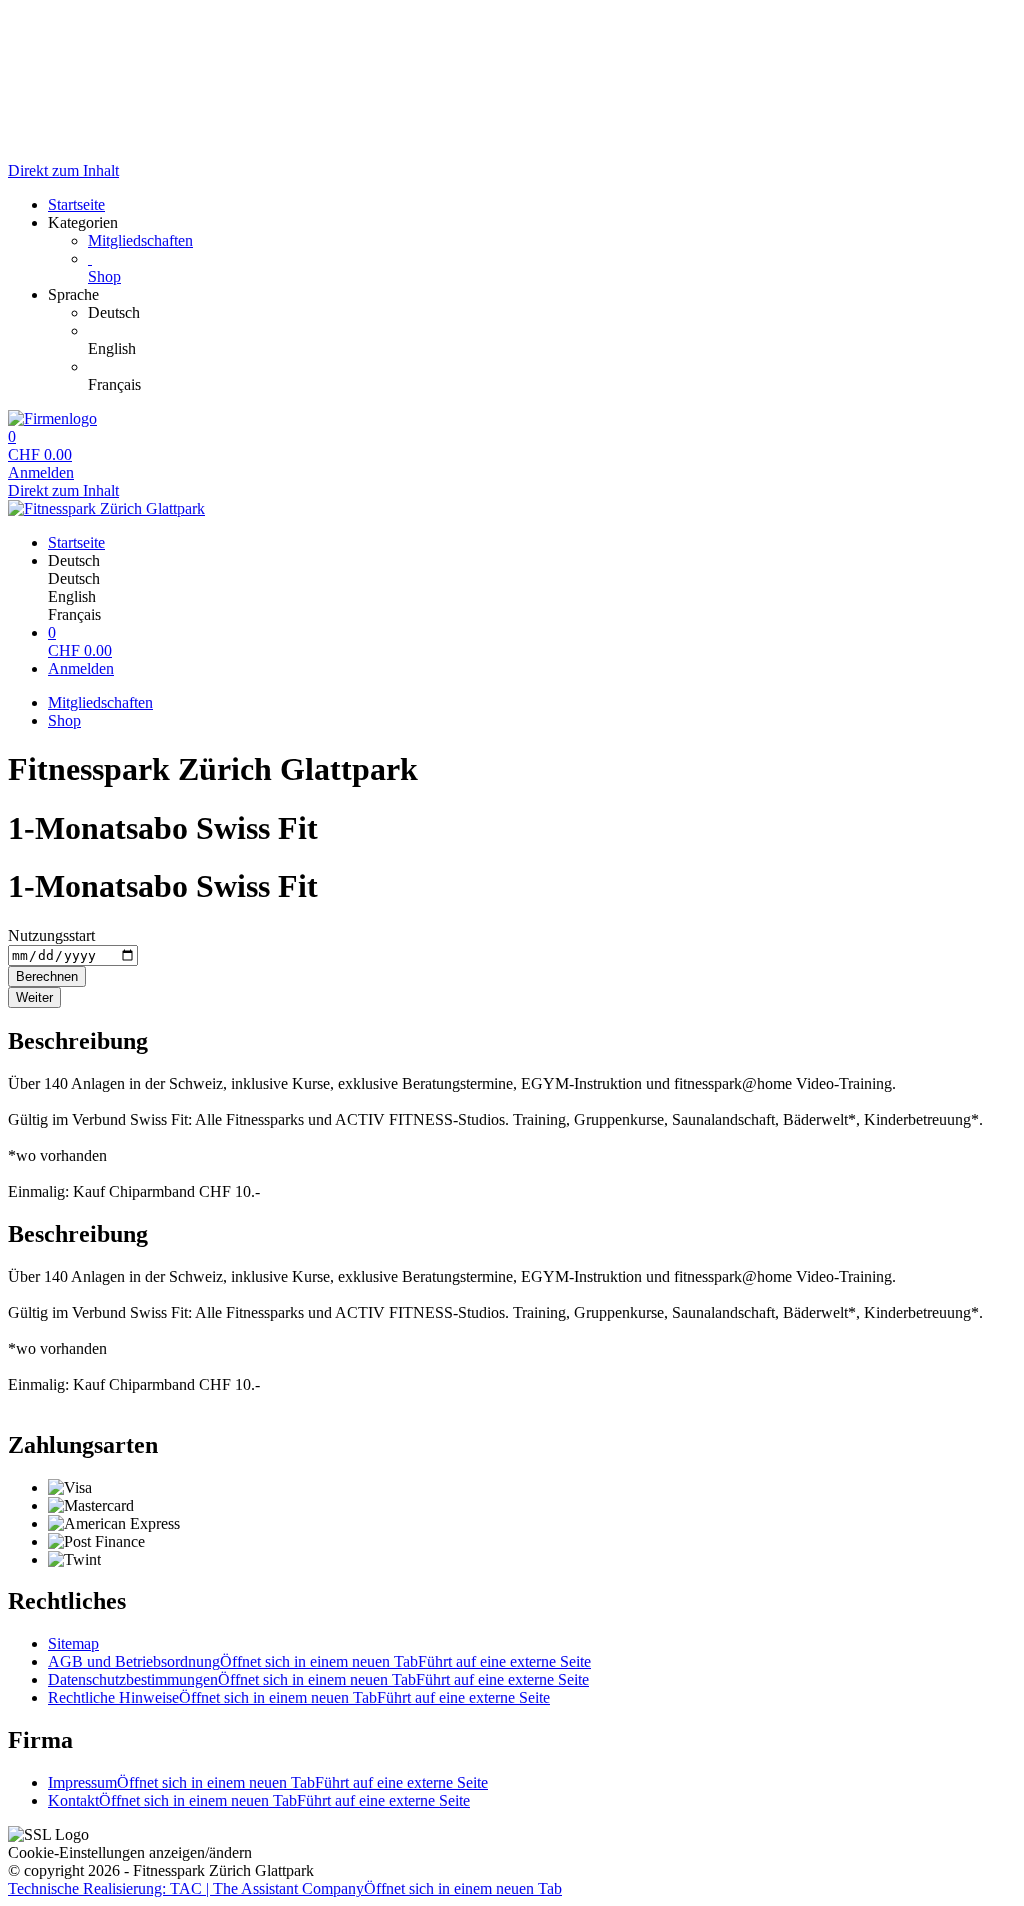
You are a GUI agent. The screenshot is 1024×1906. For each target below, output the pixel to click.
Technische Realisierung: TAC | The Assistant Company (285, 1888)
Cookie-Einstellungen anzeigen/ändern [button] (130, 1852)
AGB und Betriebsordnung (319, 1661)
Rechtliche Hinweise (299, 1697)
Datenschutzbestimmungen (318, 1679)
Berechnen (47, 976)
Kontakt (259, 1800)
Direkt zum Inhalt (63, 170)
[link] (552, 313)
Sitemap (73, 1643)
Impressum (268, 1782)
